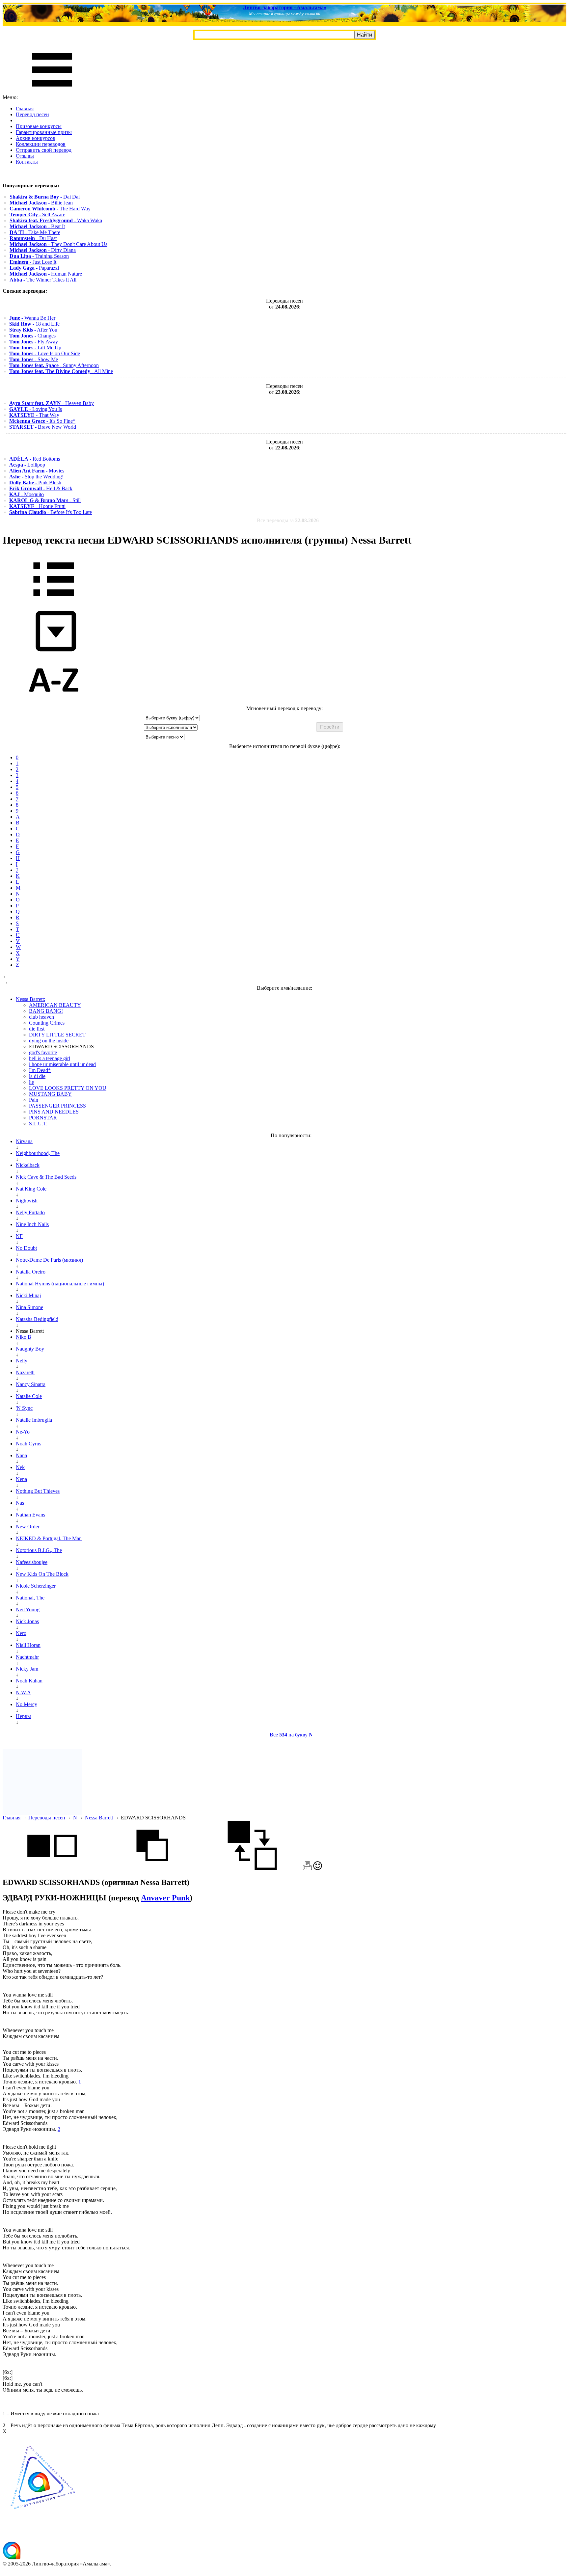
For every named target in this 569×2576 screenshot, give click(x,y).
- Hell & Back (41, 488)
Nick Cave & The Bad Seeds (46, 1177)
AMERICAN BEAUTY (55, 1005)
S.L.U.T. (38, 1124)
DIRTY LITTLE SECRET (57, 1035)
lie (31, 1082)
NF (19, 1236)
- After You (33, 330)
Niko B (24, 1337)
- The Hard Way (50, 209)
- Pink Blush (35, 483)
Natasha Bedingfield (37, 1319)
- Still (45, 500)
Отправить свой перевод (44, 150)
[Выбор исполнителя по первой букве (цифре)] (54, 702)
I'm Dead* (40, 1070)
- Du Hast (33, 238)
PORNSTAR (43, 1118)
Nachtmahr (27, 1657)
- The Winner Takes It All (43, 280)
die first (37, 1029)
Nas (20, 1503)
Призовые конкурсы (39, 126)
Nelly (22, 1361)
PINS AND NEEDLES (54, 1112)
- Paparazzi (34, 268)
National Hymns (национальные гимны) (60, 1284)
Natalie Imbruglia (34, 1420)
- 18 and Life (34, 324)
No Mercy (27, 1704)
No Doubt (26, 1248)
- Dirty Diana (43, 250)
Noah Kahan (29, 1681)
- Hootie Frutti (37, 506)
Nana (21, 1455)
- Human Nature (46, 274)
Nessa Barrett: (30, 999)
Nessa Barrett (99, 1818)
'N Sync (24, 1408)
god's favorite (43, 1052)
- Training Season (39, 256)
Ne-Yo (23, 1432)
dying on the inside (49, 1041)
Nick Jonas (27, 1621)
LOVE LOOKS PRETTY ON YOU (68, 1088)
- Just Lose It (33, 262)
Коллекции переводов (41, 144)
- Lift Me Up (35, 348)
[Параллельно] (52, 1868)
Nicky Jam (27, 1669)
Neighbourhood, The (38, 1153)
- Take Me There (35, 232)
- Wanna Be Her (32, 318)
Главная (25, 108)
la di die (37, 1076)
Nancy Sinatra (31, 1384)
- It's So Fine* (42, 421)
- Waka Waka (56, 220)
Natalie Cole (29, 1396)
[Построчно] (152, 1868)
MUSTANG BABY (50, 1094)
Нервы (23, 1716)
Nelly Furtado (30, 1212)
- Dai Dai (45, 197)
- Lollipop (27, 465)
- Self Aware (37, 215)
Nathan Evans (30, 1515)
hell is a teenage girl (50, 1058)
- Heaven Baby (52, 403)
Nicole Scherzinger (36, 1586)
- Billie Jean (41, 203)
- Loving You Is (36, 409)
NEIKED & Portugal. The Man (49, 1538)
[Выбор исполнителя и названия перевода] (54, 601)
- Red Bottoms (35, 459)
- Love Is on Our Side (45, 353)
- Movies (37, 471)
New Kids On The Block (42, 1574)
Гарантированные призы (44, 132)
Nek (20, 1467)
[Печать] (307, 1868)
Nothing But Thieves (38, 1491)
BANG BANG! (46, 1011)
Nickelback (28, 1165)
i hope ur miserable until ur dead (62, 1064)
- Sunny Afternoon (54, 365)
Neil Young (28, 1610)
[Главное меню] (52, 91)
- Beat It (37, 226)
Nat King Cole (31, 1189)
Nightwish (27, 1201)
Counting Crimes (47, 1023)
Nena (21, 1479)
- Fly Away (34, 342)
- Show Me (34, 359)
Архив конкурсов (36, 138)
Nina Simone (29, 1307)
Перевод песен (32, 114)
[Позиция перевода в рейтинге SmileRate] (318, 1868)
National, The (30, 1598)
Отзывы (25, 156)
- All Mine (61, 371)
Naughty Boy (30, 1349)
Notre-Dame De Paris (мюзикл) (49, 1260)
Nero (21, 1633)
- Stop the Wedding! (36, 477)
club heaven (41, 1017)
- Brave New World (43, 427)
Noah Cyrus (28, 1444)
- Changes (32, 336)
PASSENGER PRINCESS (57, 1106)
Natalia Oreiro (31, 1272)
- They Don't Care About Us (58, 244)
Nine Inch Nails (32, 1224)
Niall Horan (28, 1645)
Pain (34, 1100)
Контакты (27, 162)
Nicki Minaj (28, 1295)
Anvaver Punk (165, 1898)
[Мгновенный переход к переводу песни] (54, 652)
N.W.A (23, 1692)
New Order (28, 1527)
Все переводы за (288, 520)
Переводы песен (47, 1818)
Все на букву (291, 1735)
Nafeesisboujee (32, 1562)
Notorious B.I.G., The (39, 1550)
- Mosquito (27, 494)
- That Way (34, 415)
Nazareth (25, 1372)
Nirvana (24, 1141)
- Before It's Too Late (51, 512)
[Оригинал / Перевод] (252, 1868)
